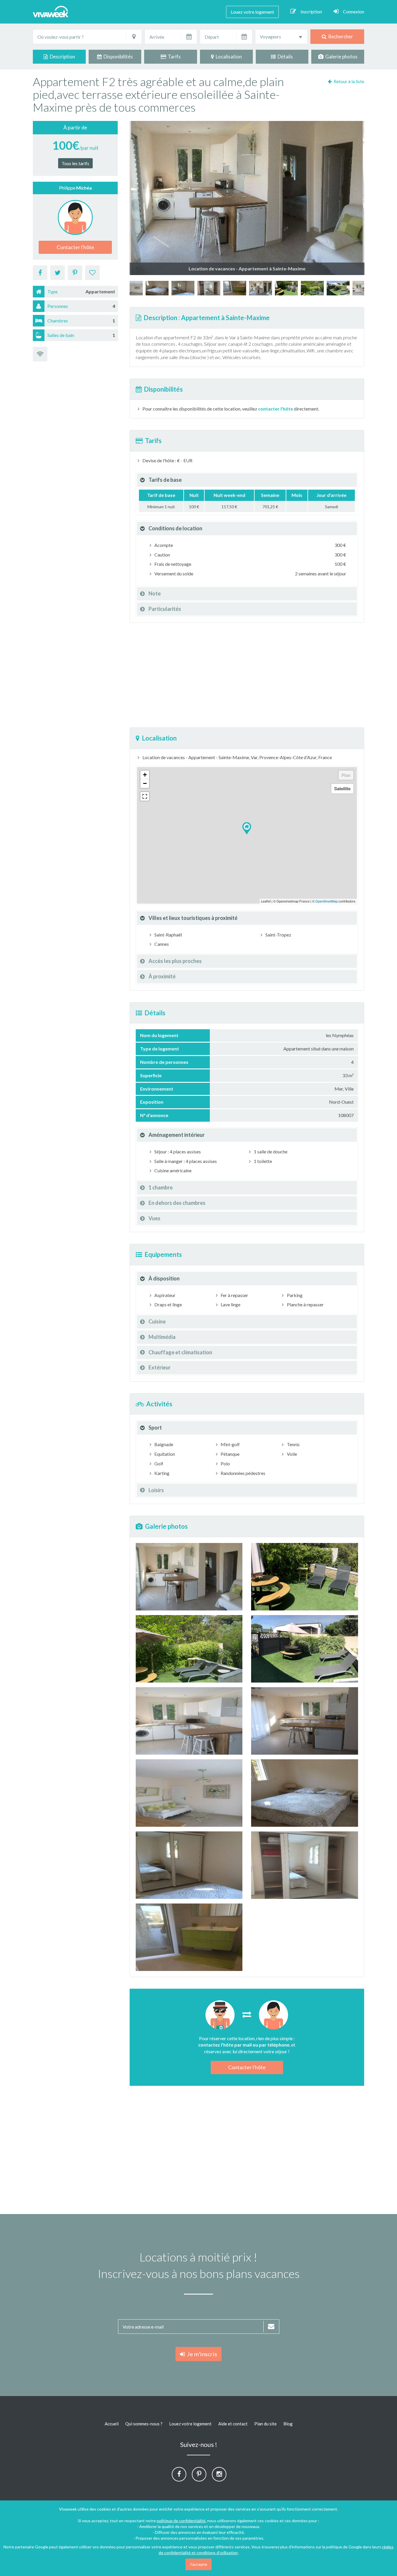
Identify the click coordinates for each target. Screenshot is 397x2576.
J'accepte (199, 2564)
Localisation (228, 57)
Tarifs (173, 57)
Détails (284, 57)
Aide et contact (233, 2424)
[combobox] (281, 37)
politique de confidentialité (181, 2521)
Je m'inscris (201, 2354)
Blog (288, 2424)
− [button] (145, 783)
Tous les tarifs (75, 163)
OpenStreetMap (327, 901)
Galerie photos (340, 57)
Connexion (354, 11)
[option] (261, 288)
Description (61, 57)
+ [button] (145, 775)
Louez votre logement (252, 12)
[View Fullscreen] (145, 796)
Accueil (112, 2424)
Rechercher (340, 36)
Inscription (311, 11)
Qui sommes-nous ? (144, 2424)
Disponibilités (117, 57)
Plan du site (265, 2424)
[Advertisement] (247, 675)
